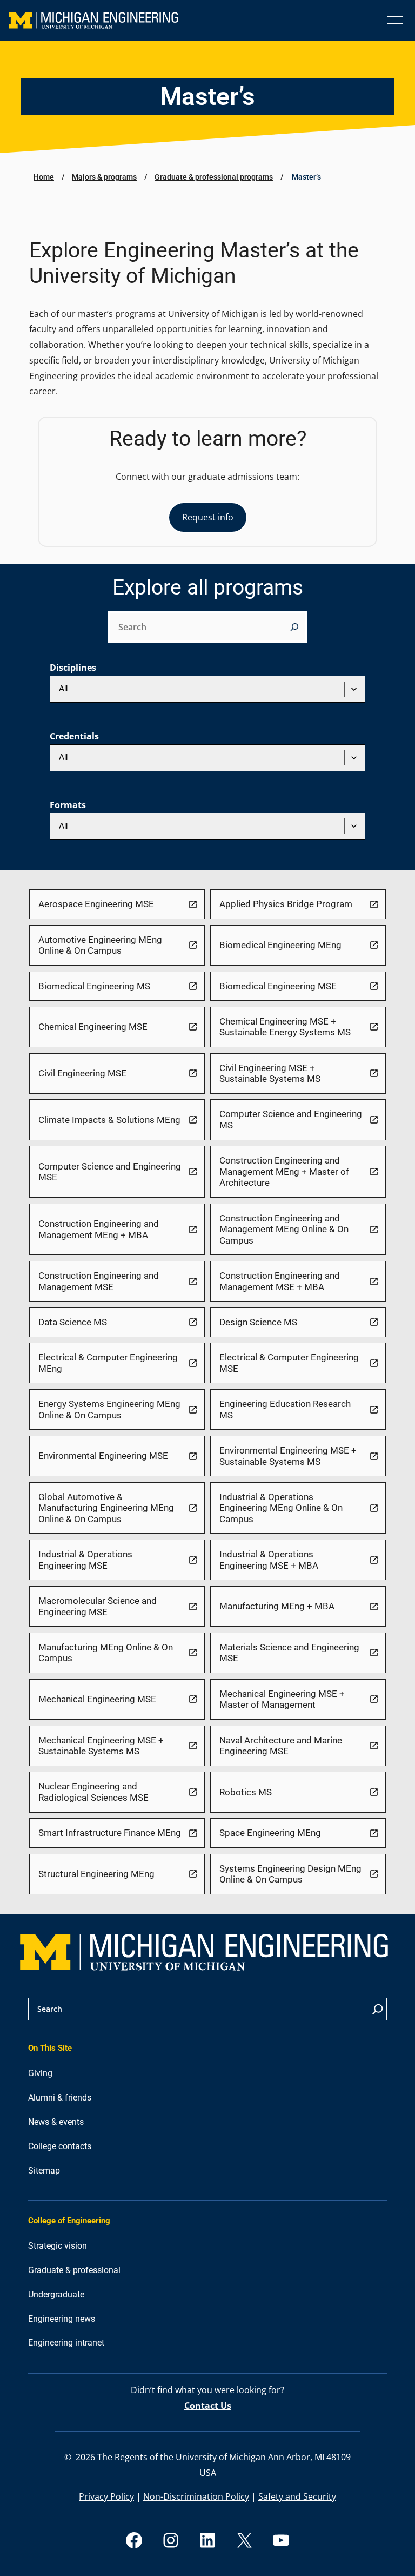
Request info (208, 517)
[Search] (294, 627)
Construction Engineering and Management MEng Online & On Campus (284, 1229)
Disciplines (73, 668)
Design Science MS (258, 1322)
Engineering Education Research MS (285, 1409)
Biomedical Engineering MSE (278, 986)
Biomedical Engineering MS (94, 986)
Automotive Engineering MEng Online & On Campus (100, 945)
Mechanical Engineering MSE (97, 1699)
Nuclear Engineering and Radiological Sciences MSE (93, 1792)
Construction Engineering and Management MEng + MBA (99, 1229)
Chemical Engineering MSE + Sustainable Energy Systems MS (285, 1027)
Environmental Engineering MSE (103, 1456)
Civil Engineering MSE (82, 1073)
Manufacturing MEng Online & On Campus (106, 1653)
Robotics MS (246, 1792)
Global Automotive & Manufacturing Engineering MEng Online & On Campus (106, 1508)
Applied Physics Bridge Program (286, 904)
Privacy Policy (106, 2496)
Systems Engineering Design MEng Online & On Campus (290, 1874)
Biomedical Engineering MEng (280, 945)
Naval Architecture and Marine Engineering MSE (281, 1746)
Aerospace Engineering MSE (96, 904)
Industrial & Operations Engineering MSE (85, 1560)
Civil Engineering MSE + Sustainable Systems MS (270, 1074)
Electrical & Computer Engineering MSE (289, 1363)
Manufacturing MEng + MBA (277, 1606)
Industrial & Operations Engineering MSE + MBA (269, 1560)
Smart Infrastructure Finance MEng (110, 1833)
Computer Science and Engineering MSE (110, 1172)
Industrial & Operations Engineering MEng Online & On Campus (281, 1508)
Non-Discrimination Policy (196, 2496)
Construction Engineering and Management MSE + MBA (280, 1281)
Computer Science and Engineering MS (291, 1119)
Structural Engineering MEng (96, 1874)
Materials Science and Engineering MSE (289, 1653)
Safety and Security (297, 2496)
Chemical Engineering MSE (93, 1027)
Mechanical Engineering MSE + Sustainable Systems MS (101, 1746)
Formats (68, 805)
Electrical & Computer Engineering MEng (108, 1363)
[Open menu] (395, 20)
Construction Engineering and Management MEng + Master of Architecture (284, 1171)
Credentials (74, 736)
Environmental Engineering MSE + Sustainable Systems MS (288, 1456)
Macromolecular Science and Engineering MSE (98, 1606)
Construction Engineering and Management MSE (99, 1281)
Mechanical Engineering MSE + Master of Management (282, 1699)
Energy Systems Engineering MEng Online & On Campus (109, 1409)
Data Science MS (73, 1322)
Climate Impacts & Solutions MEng (109, 1120)
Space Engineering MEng (270, 1833)
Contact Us (208, 2406)
